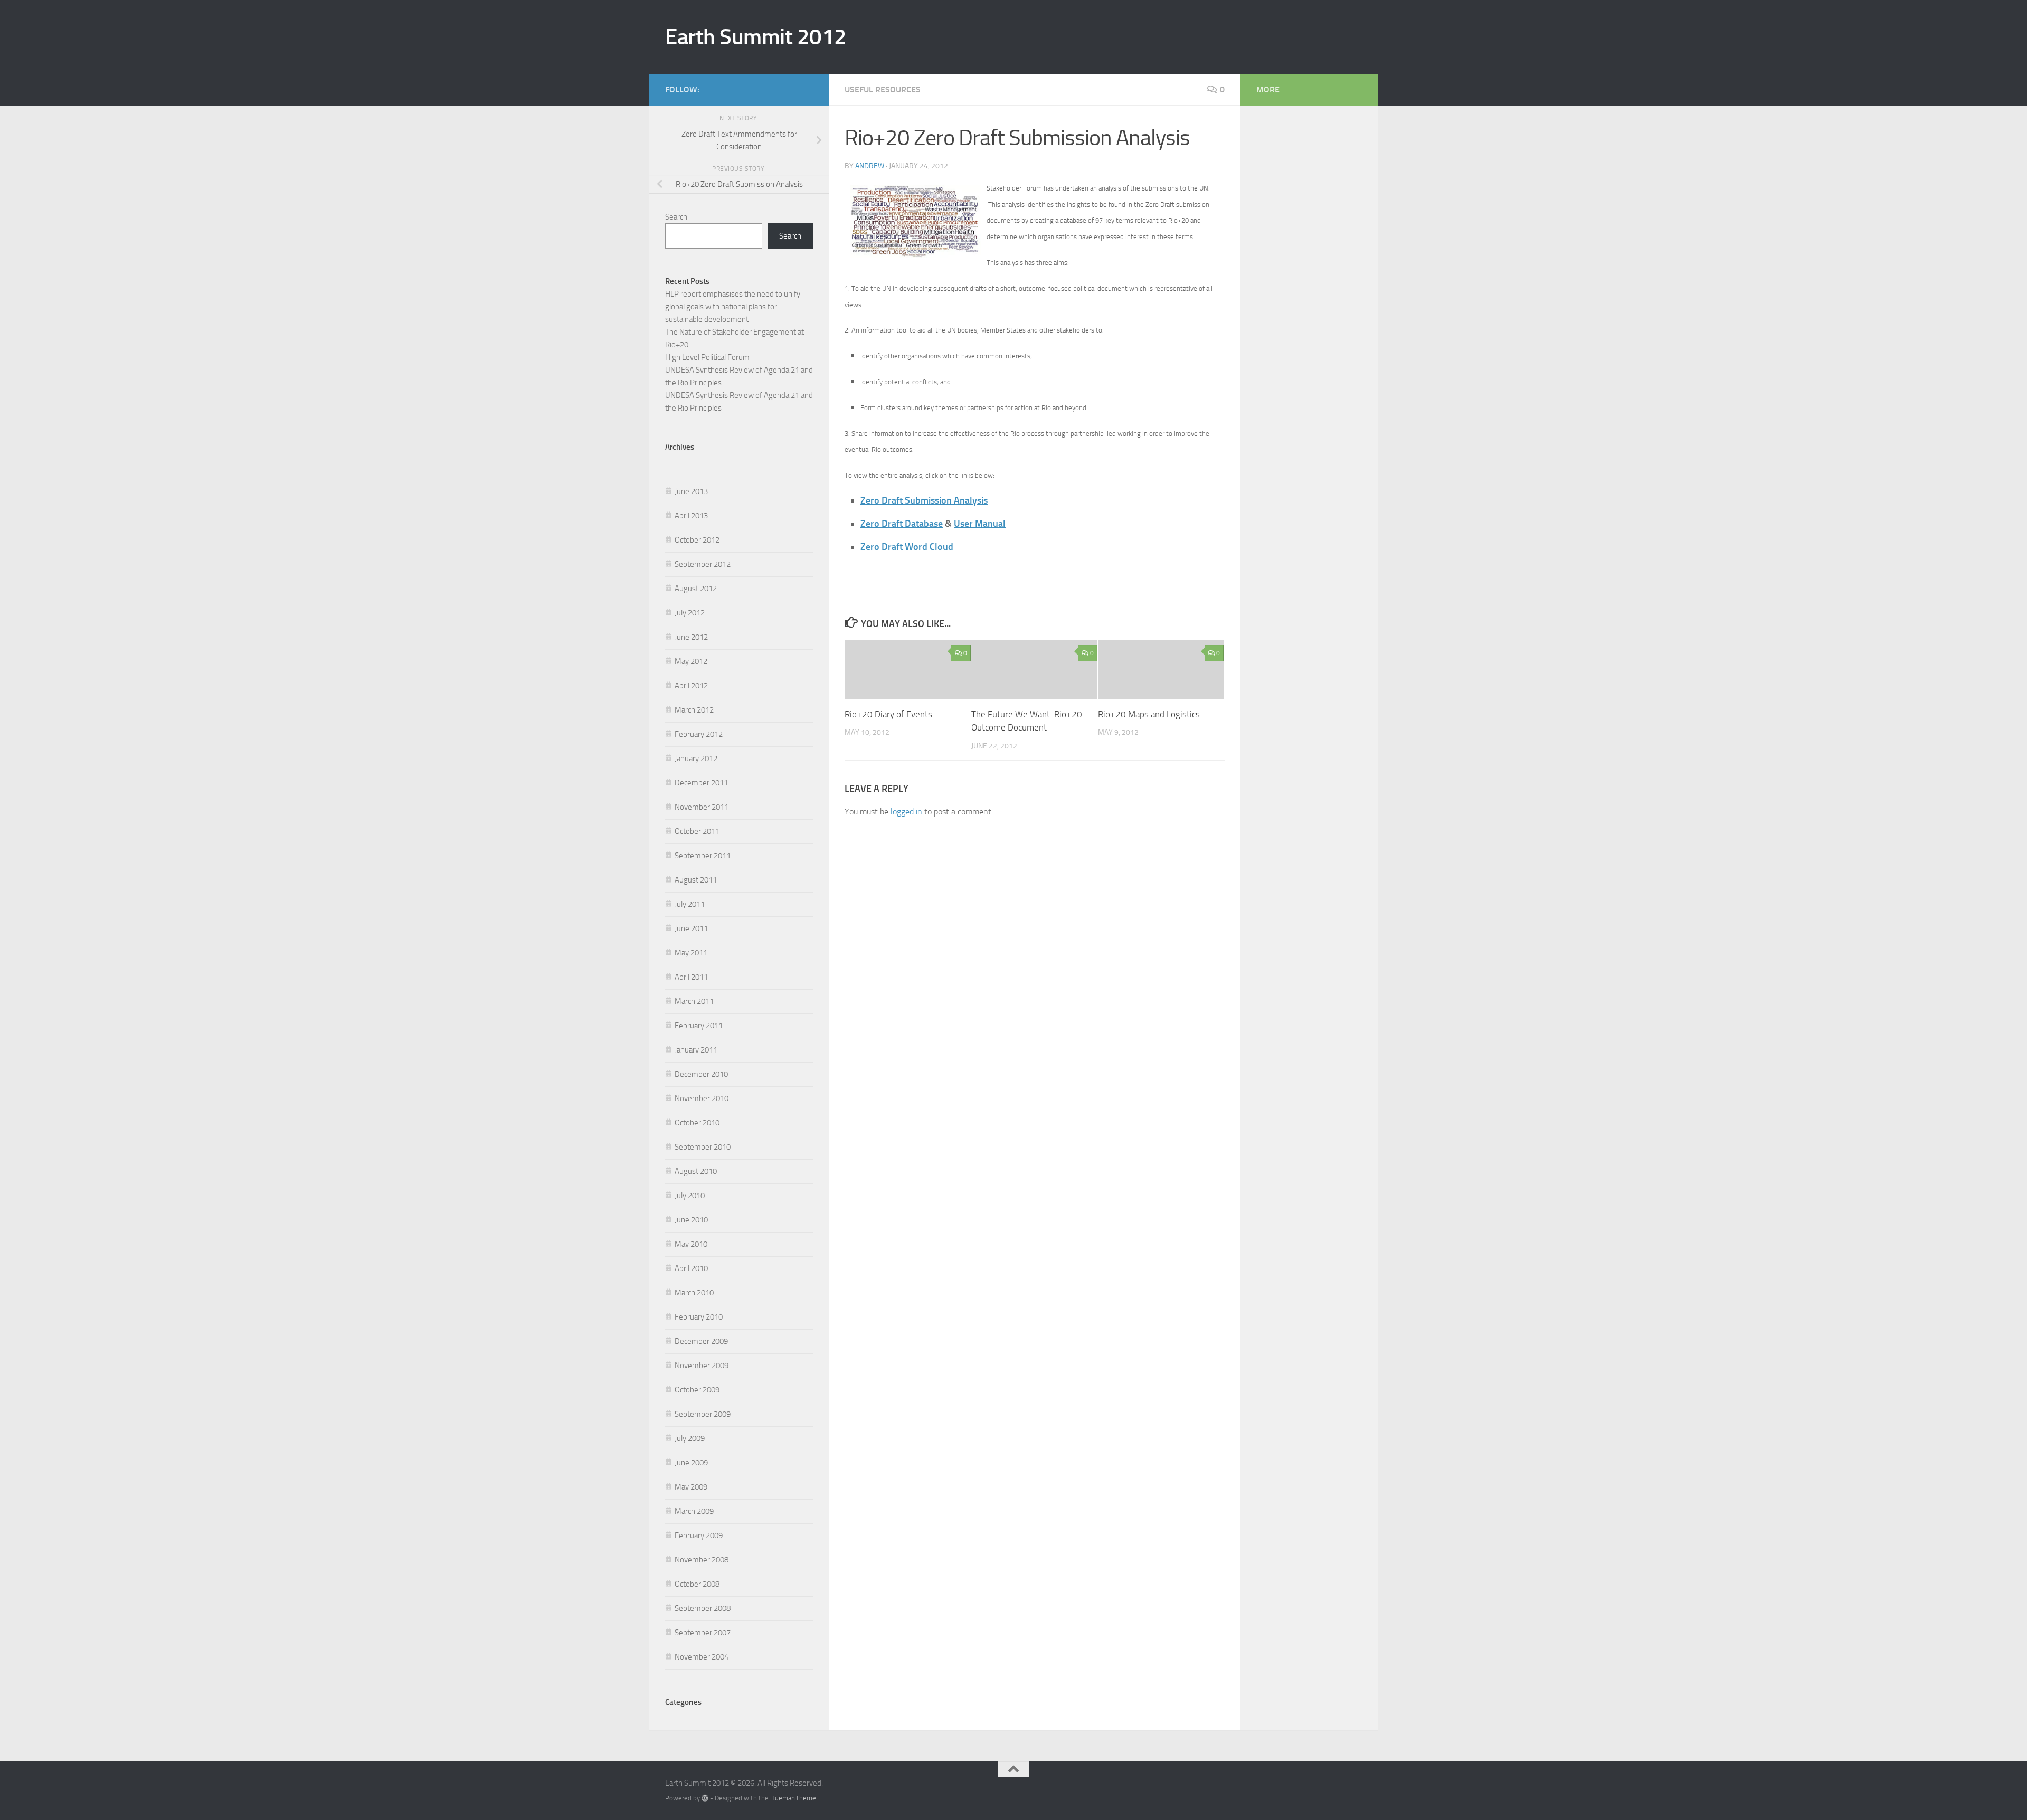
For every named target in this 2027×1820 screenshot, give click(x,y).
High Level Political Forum (707, 357)
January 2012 (696, 759)
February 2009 (699, 1535)
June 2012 (691, 637)
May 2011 (691, 953)
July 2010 (690, 1196)
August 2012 (696, 589)
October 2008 (697, 1584)
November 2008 (702, 1560)
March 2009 (694, 1511)
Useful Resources (883, 89)
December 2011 (701, 783)
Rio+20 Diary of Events (888, 714)
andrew (870, 166)
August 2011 (696, 880)
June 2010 (691, 1220)
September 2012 (703, 564)
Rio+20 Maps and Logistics (1149, 714)
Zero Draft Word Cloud (908, 547)
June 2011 (691, 928)
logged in (906, 812)
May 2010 (691, 1244)
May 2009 (691, 1487)
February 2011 (699, 1026)
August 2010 (696, 1171)
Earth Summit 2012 (756, 37)
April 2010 (691, 1268)
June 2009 (691, 1463)
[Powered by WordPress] (705, 1798)
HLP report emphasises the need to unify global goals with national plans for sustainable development (733, 307)
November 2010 (702, 1098)
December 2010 (701, 1074)
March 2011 (694, 1001)
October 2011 (697, 831)
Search (676, 217)
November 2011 (702, 807)
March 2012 (694, 710)
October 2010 (697, 1123)
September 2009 (703, 1414)
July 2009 (690, 1438)
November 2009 (702, 1366)
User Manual (980, 524)
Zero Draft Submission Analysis (924, 500)
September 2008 (703, 1608)
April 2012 (691, 686)
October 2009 (697, 1390)
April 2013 (691, 516)
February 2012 (699, 734)
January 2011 (696, 1050)
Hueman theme (793, 1798)
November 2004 (702, 1657)
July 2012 (690, 613)
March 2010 (694, 1293)
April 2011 (691, 977)
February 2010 (699, 1317)
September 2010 (703, 1147)
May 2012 (691, 661)
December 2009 (701, 1341)
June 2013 (691, 491)
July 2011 (690, 904)
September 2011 (703, 856)
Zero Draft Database (902, 524)
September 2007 (703, 1633)
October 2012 (697, 540)
